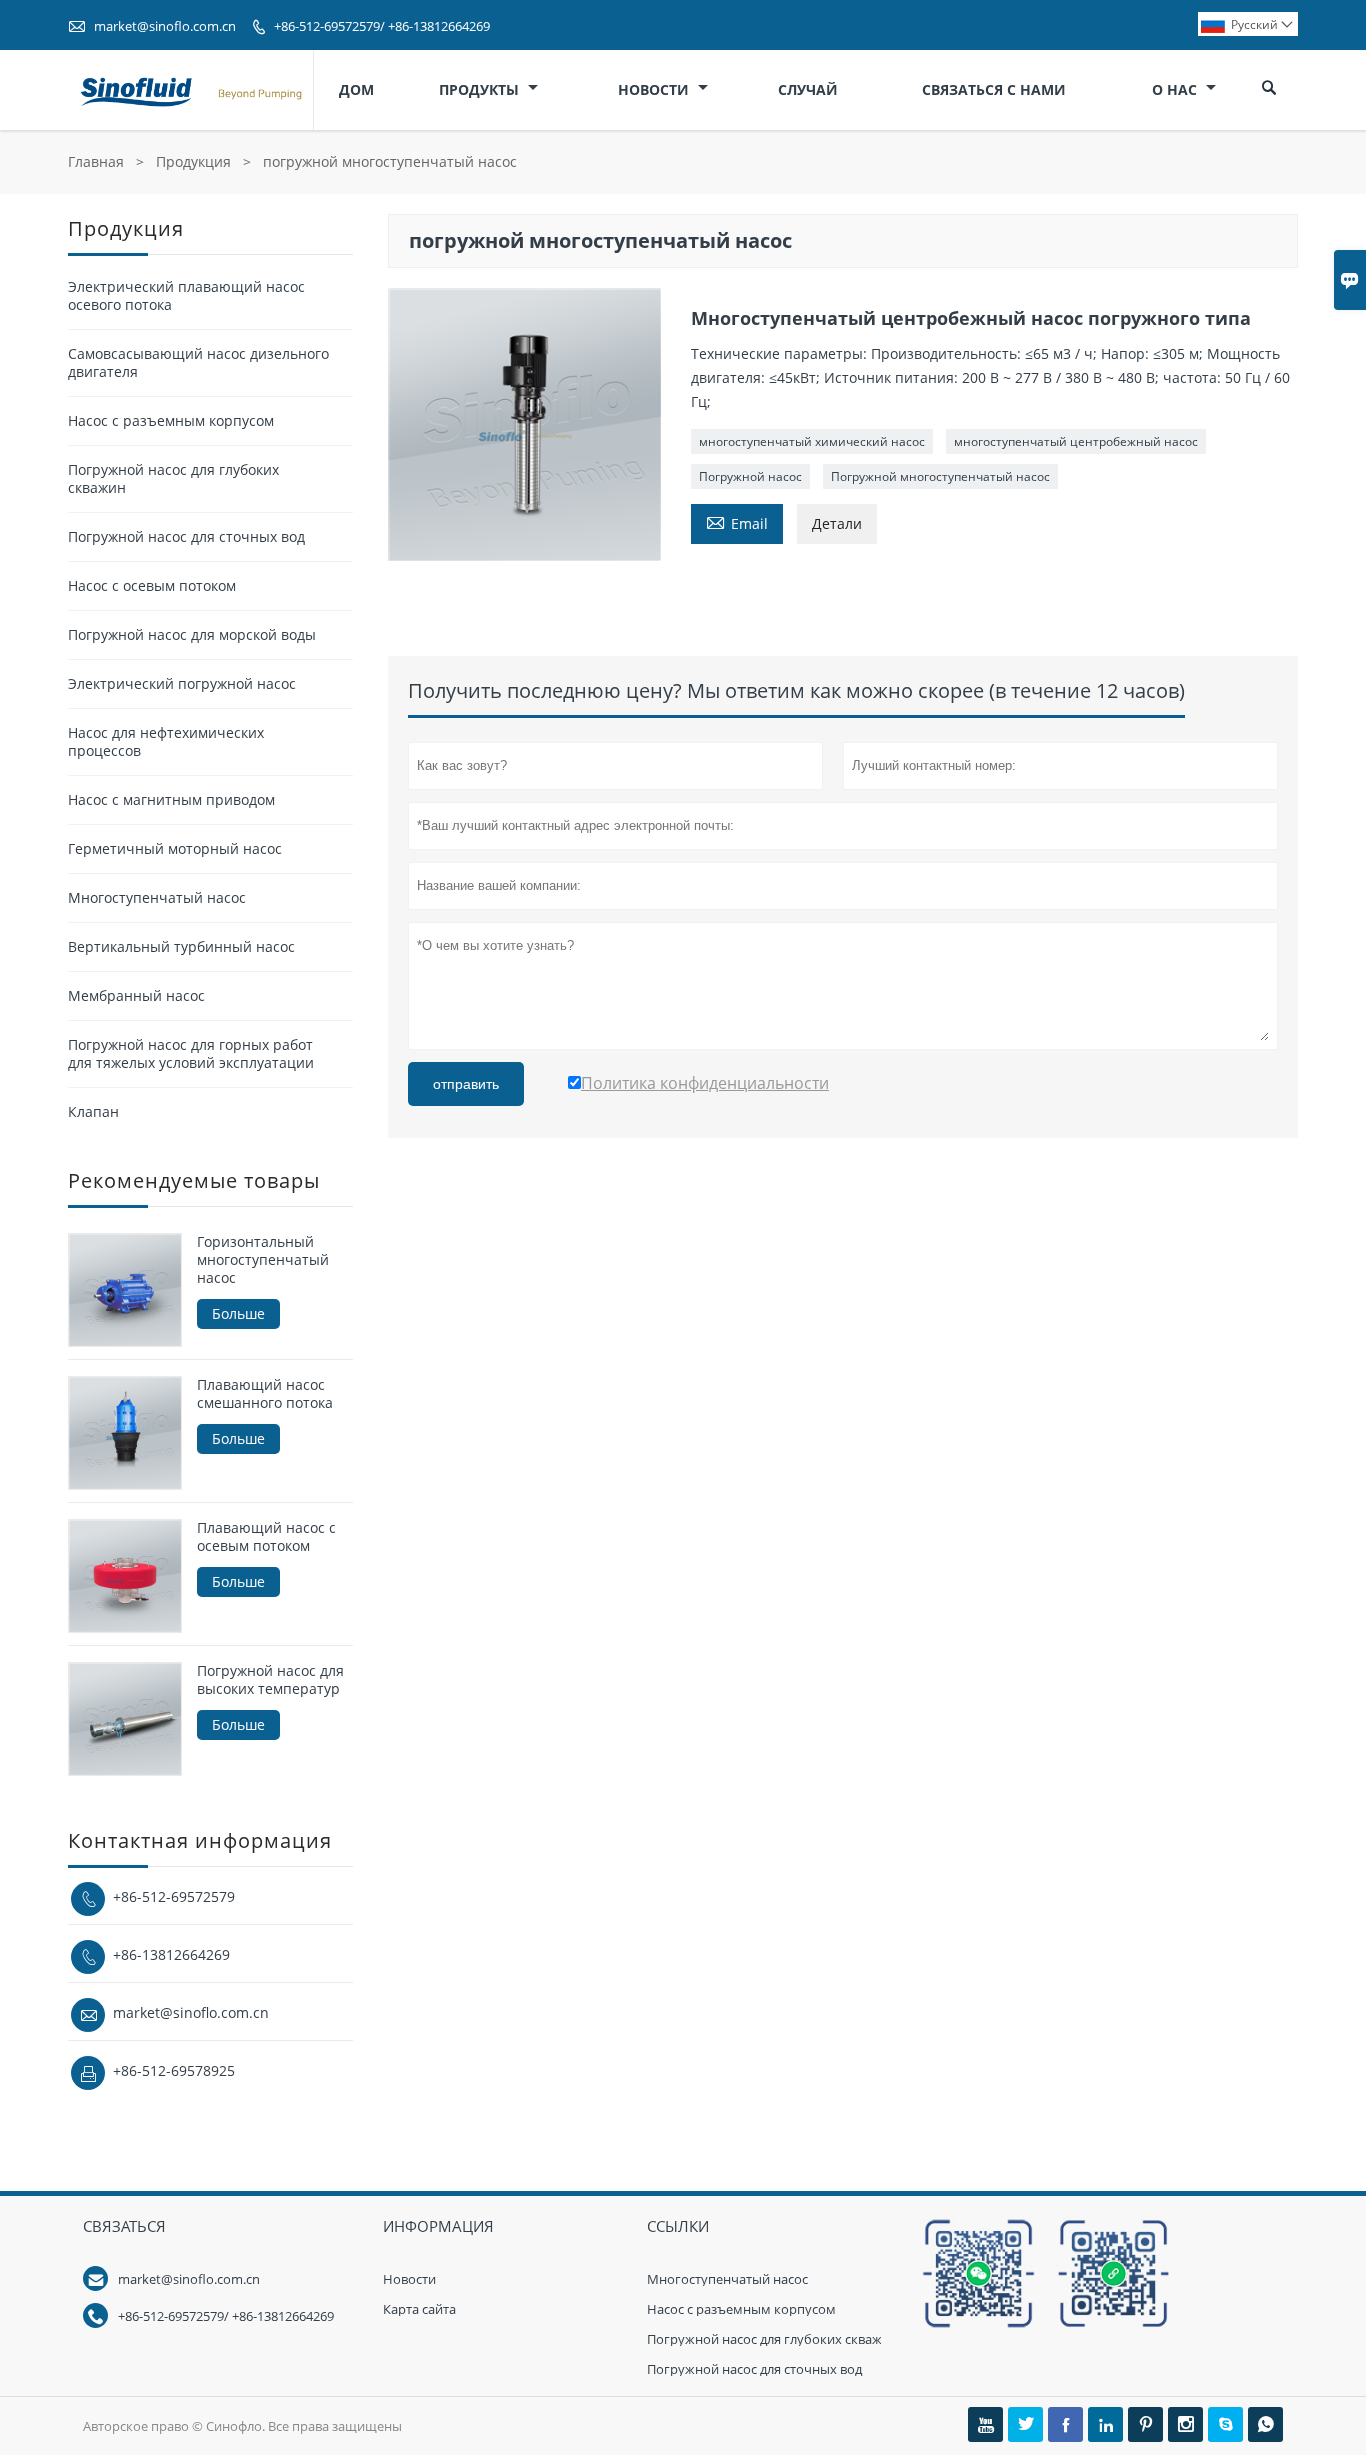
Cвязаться (124, 2226)
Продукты (481, 89)
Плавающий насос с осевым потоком (266, 1537)
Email (737, 522)
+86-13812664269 (171, 1954)
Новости (655, 89)
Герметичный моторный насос (175, 848)
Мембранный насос (136, 995)
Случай (808, 89)
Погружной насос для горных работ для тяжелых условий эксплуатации (191, 1053)
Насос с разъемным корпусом (171, 420)
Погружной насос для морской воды (192, 634)
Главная (96, 161)
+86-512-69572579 (174, 1896)
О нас (1176, 89)
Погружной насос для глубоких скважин (173, 478)
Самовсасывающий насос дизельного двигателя (198, 362)
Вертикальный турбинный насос (181, 946)
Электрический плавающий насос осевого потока (186, 295)
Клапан (93, 1111)
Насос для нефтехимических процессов (166, 741)
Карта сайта (419, 2309)
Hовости (409, 2279)
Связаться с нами (994, 89)
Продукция (193, 161)
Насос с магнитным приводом (171, 799)
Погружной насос (750, 476)
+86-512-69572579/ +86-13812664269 (382, 26)
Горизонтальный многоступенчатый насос (263, 1260)
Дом (356, 89)
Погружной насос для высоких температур (270, 1680)
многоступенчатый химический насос (812, 441)
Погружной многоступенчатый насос (940, 476)
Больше (238, 1313)
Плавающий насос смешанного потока (265, 1394)
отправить (466, 1084)
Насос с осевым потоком (152, 585)
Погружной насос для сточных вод (186, 536)
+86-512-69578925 (174, 2070)
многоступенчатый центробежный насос (1076, 441)
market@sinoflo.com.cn (165, 26)
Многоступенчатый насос (157, 897)
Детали (837, 523)
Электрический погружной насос (182, 683)
